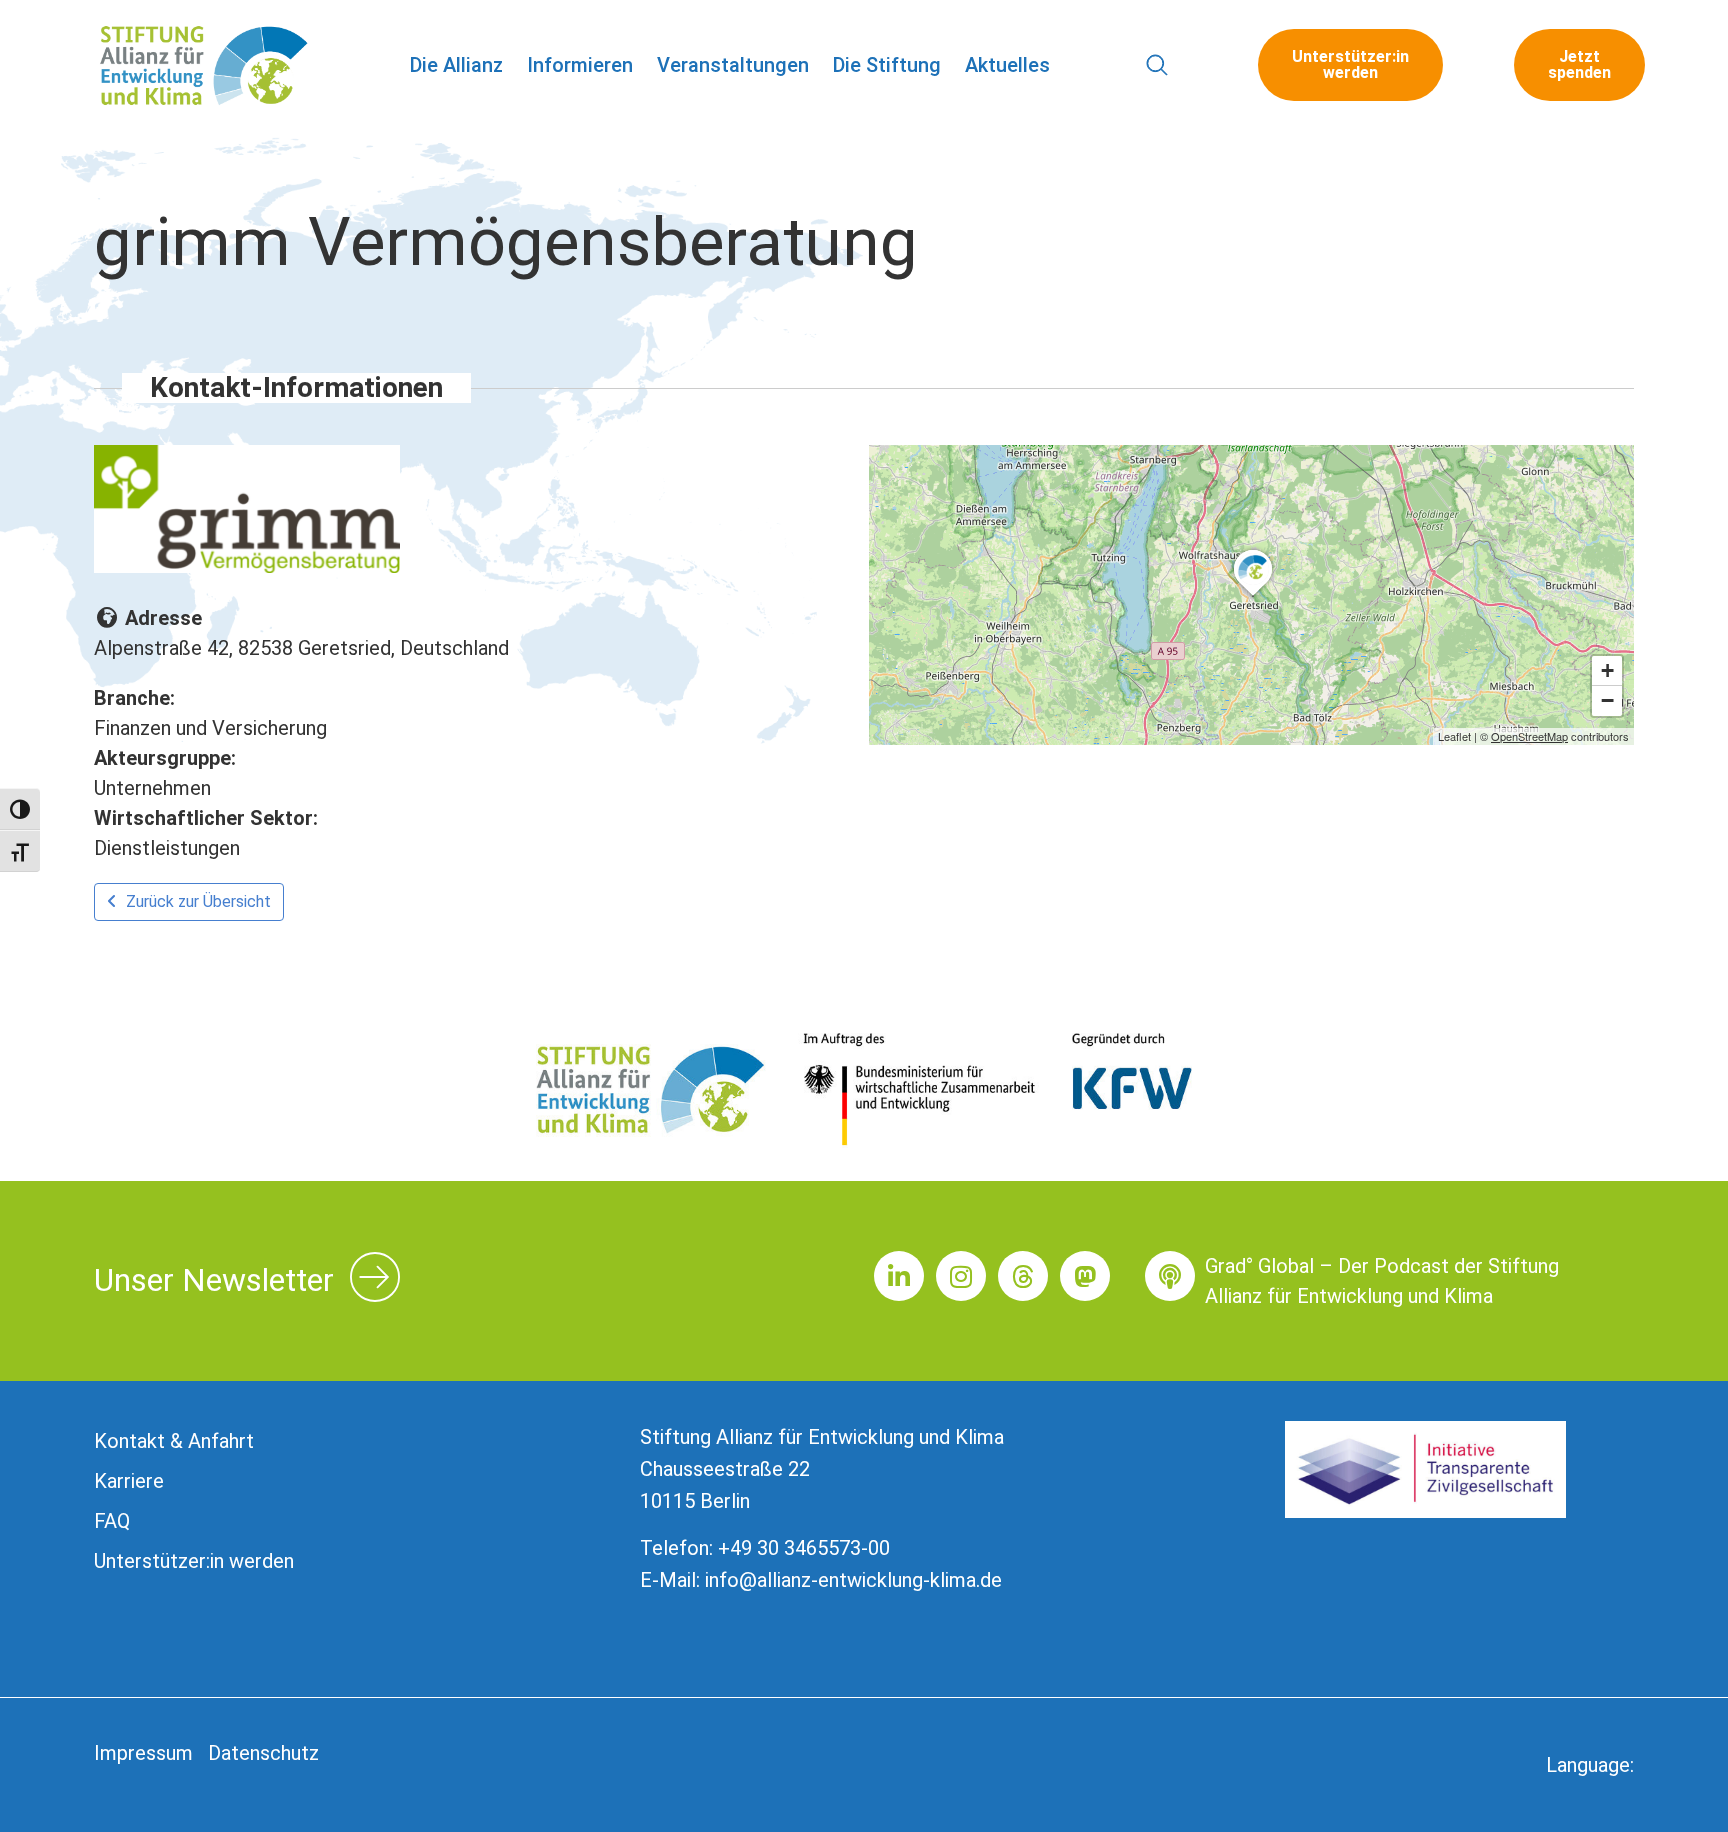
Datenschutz (263, 1753)
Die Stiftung (887, 65)
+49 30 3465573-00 (804, 1548)
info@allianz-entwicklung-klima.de (853, 1580)
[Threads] (1023, 1276)
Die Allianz (456, 65)
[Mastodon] (1085, 1276)
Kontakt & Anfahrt (174, 1441)
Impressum (143, 1753)
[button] (1157, 65)
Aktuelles (1007, 65)
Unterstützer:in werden (194, 1561)
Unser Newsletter (214, 1280)
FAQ (112, 1521)
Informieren (580, 65)
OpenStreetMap (1529, 736)
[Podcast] (1170, 1276)
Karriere (129, 1481)
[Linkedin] (899, 1276)
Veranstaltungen (733, 65)
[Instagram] (961, 1276)
